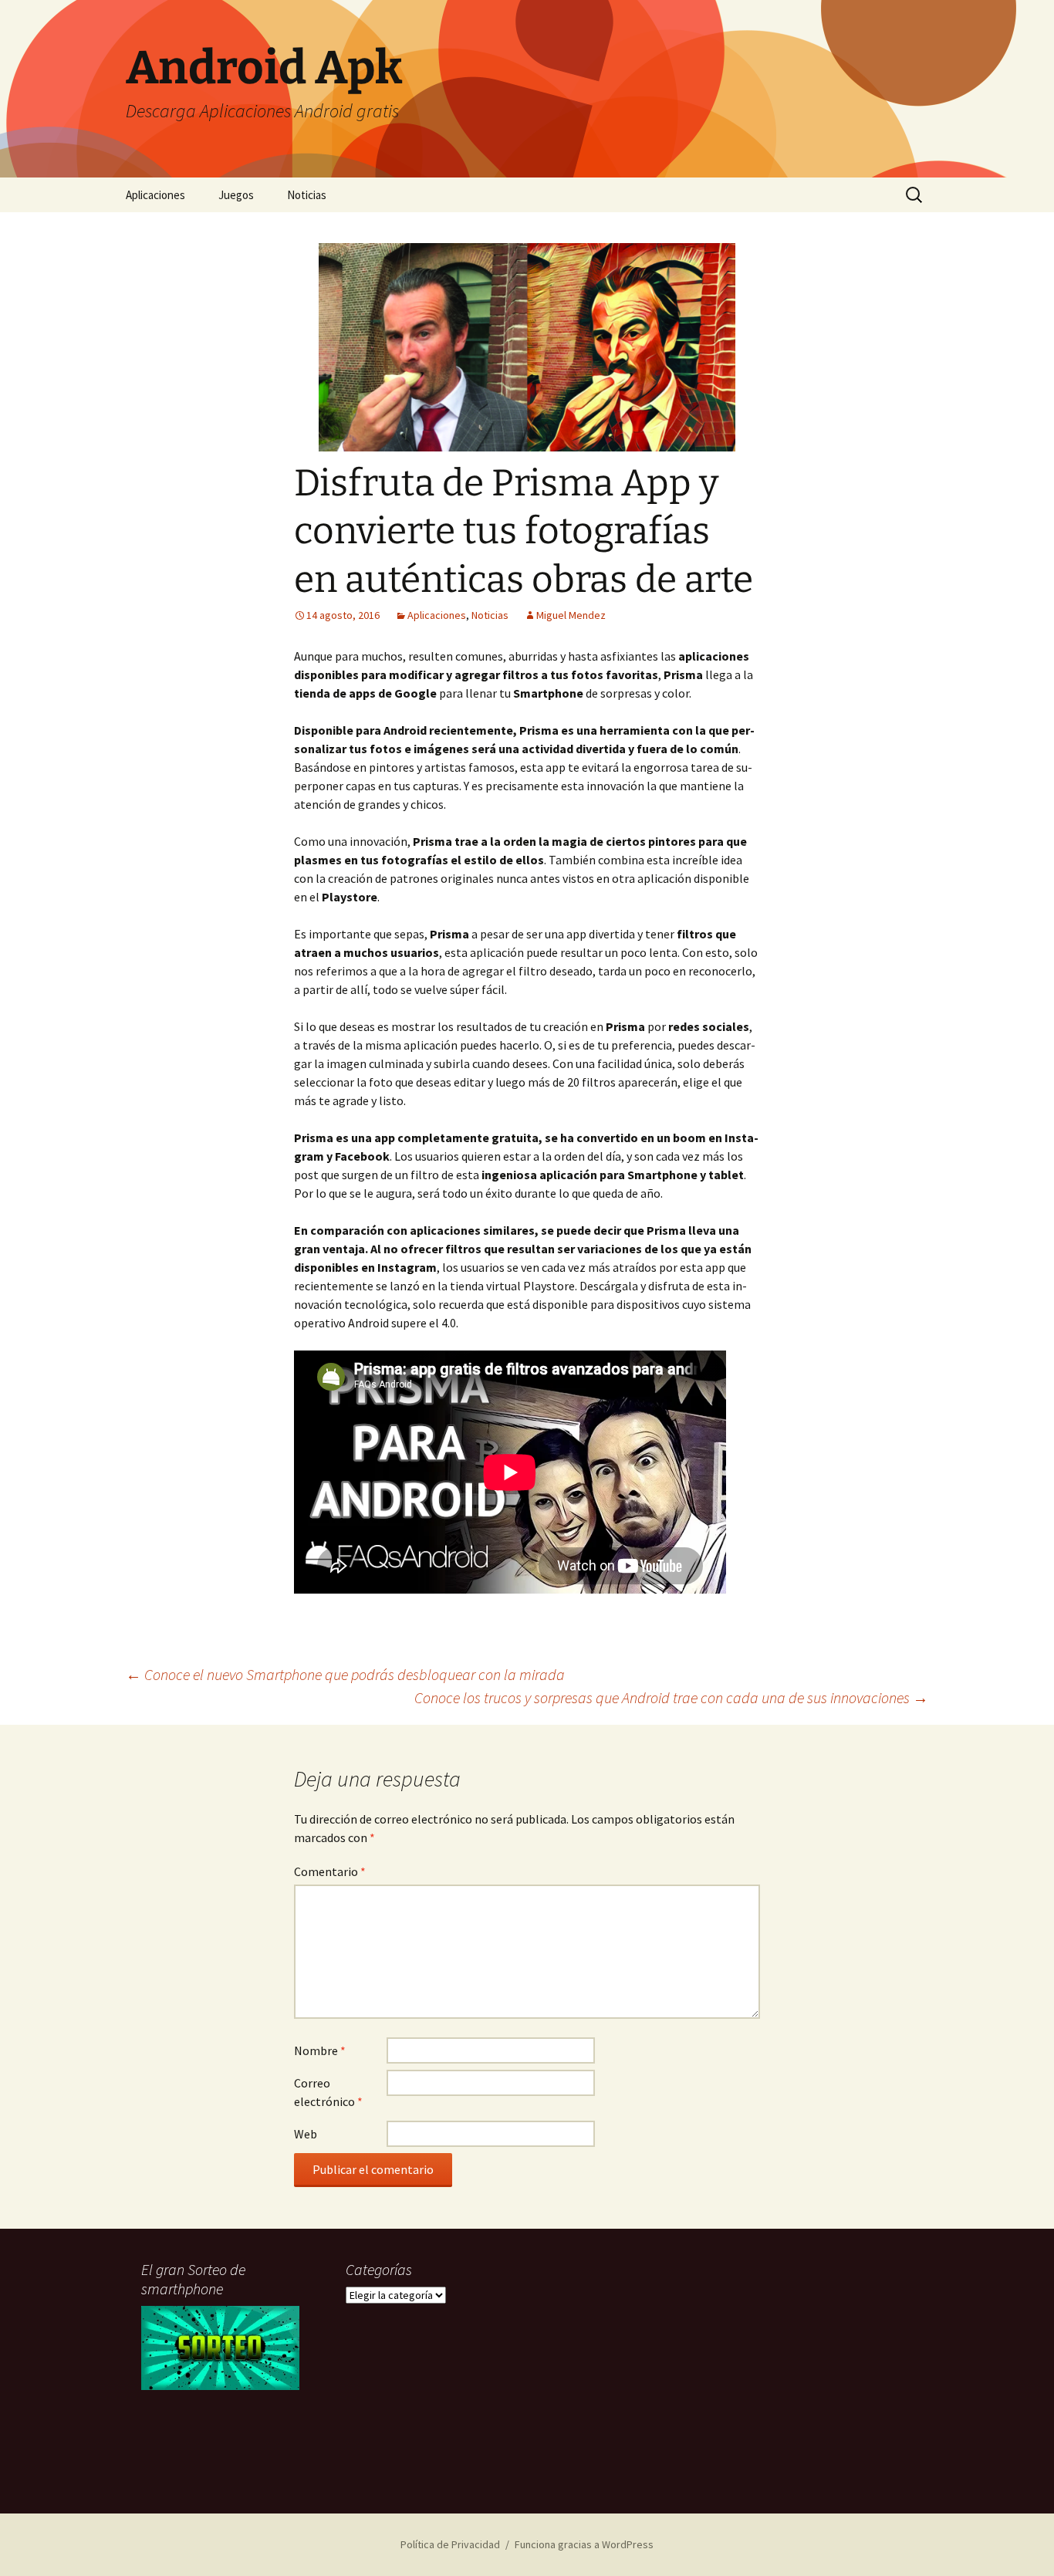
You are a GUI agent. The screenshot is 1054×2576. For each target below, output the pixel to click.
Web (306, 2134)
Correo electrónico (328, 2092)
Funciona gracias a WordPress (584, 2544)
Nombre (320, 2050)
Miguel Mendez (571, 615)
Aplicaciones (155, 195)
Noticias (307, 195)
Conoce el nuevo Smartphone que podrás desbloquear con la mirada (345, 1674)
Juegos (236, 195)
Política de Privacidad (450, 2544)
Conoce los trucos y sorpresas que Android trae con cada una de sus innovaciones (671, 1697)
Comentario (330, 1871)
